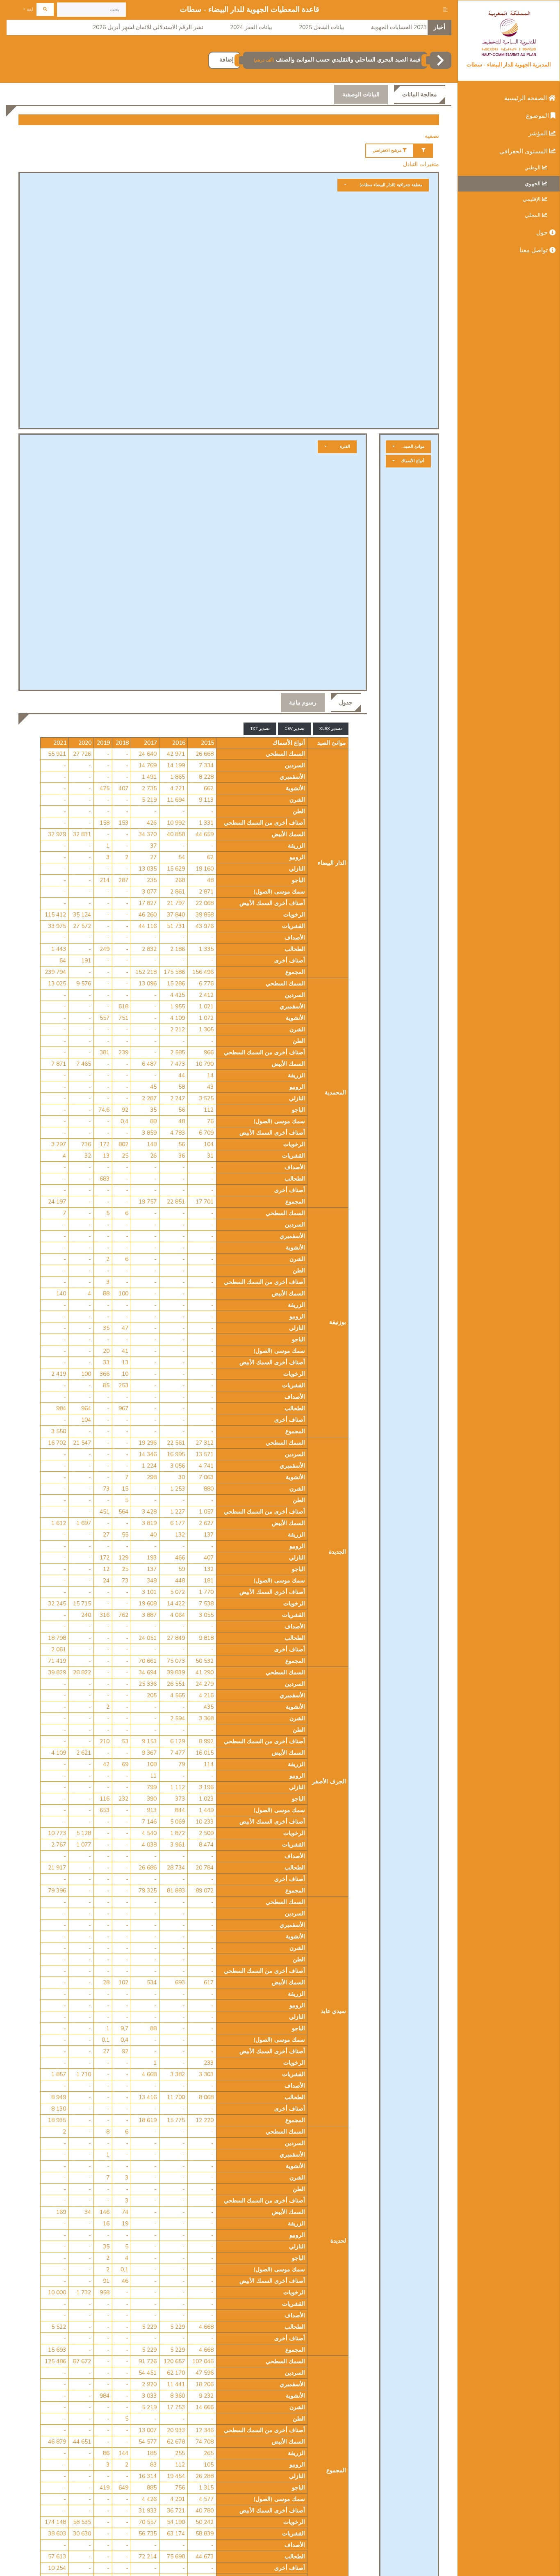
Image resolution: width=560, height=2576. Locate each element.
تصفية (432, 136)
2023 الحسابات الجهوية (399, 27)
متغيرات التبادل (421, 164)
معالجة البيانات (420, 95)
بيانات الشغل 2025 (322, 27)
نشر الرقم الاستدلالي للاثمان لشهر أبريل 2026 (148, 27)
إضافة (227, 60)
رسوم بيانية (303, 703)
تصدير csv (295, 729)
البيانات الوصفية (361, 95)
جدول (346, 703)
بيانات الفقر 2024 (251, 27)
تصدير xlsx (331, 729)
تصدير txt (260, 729)
